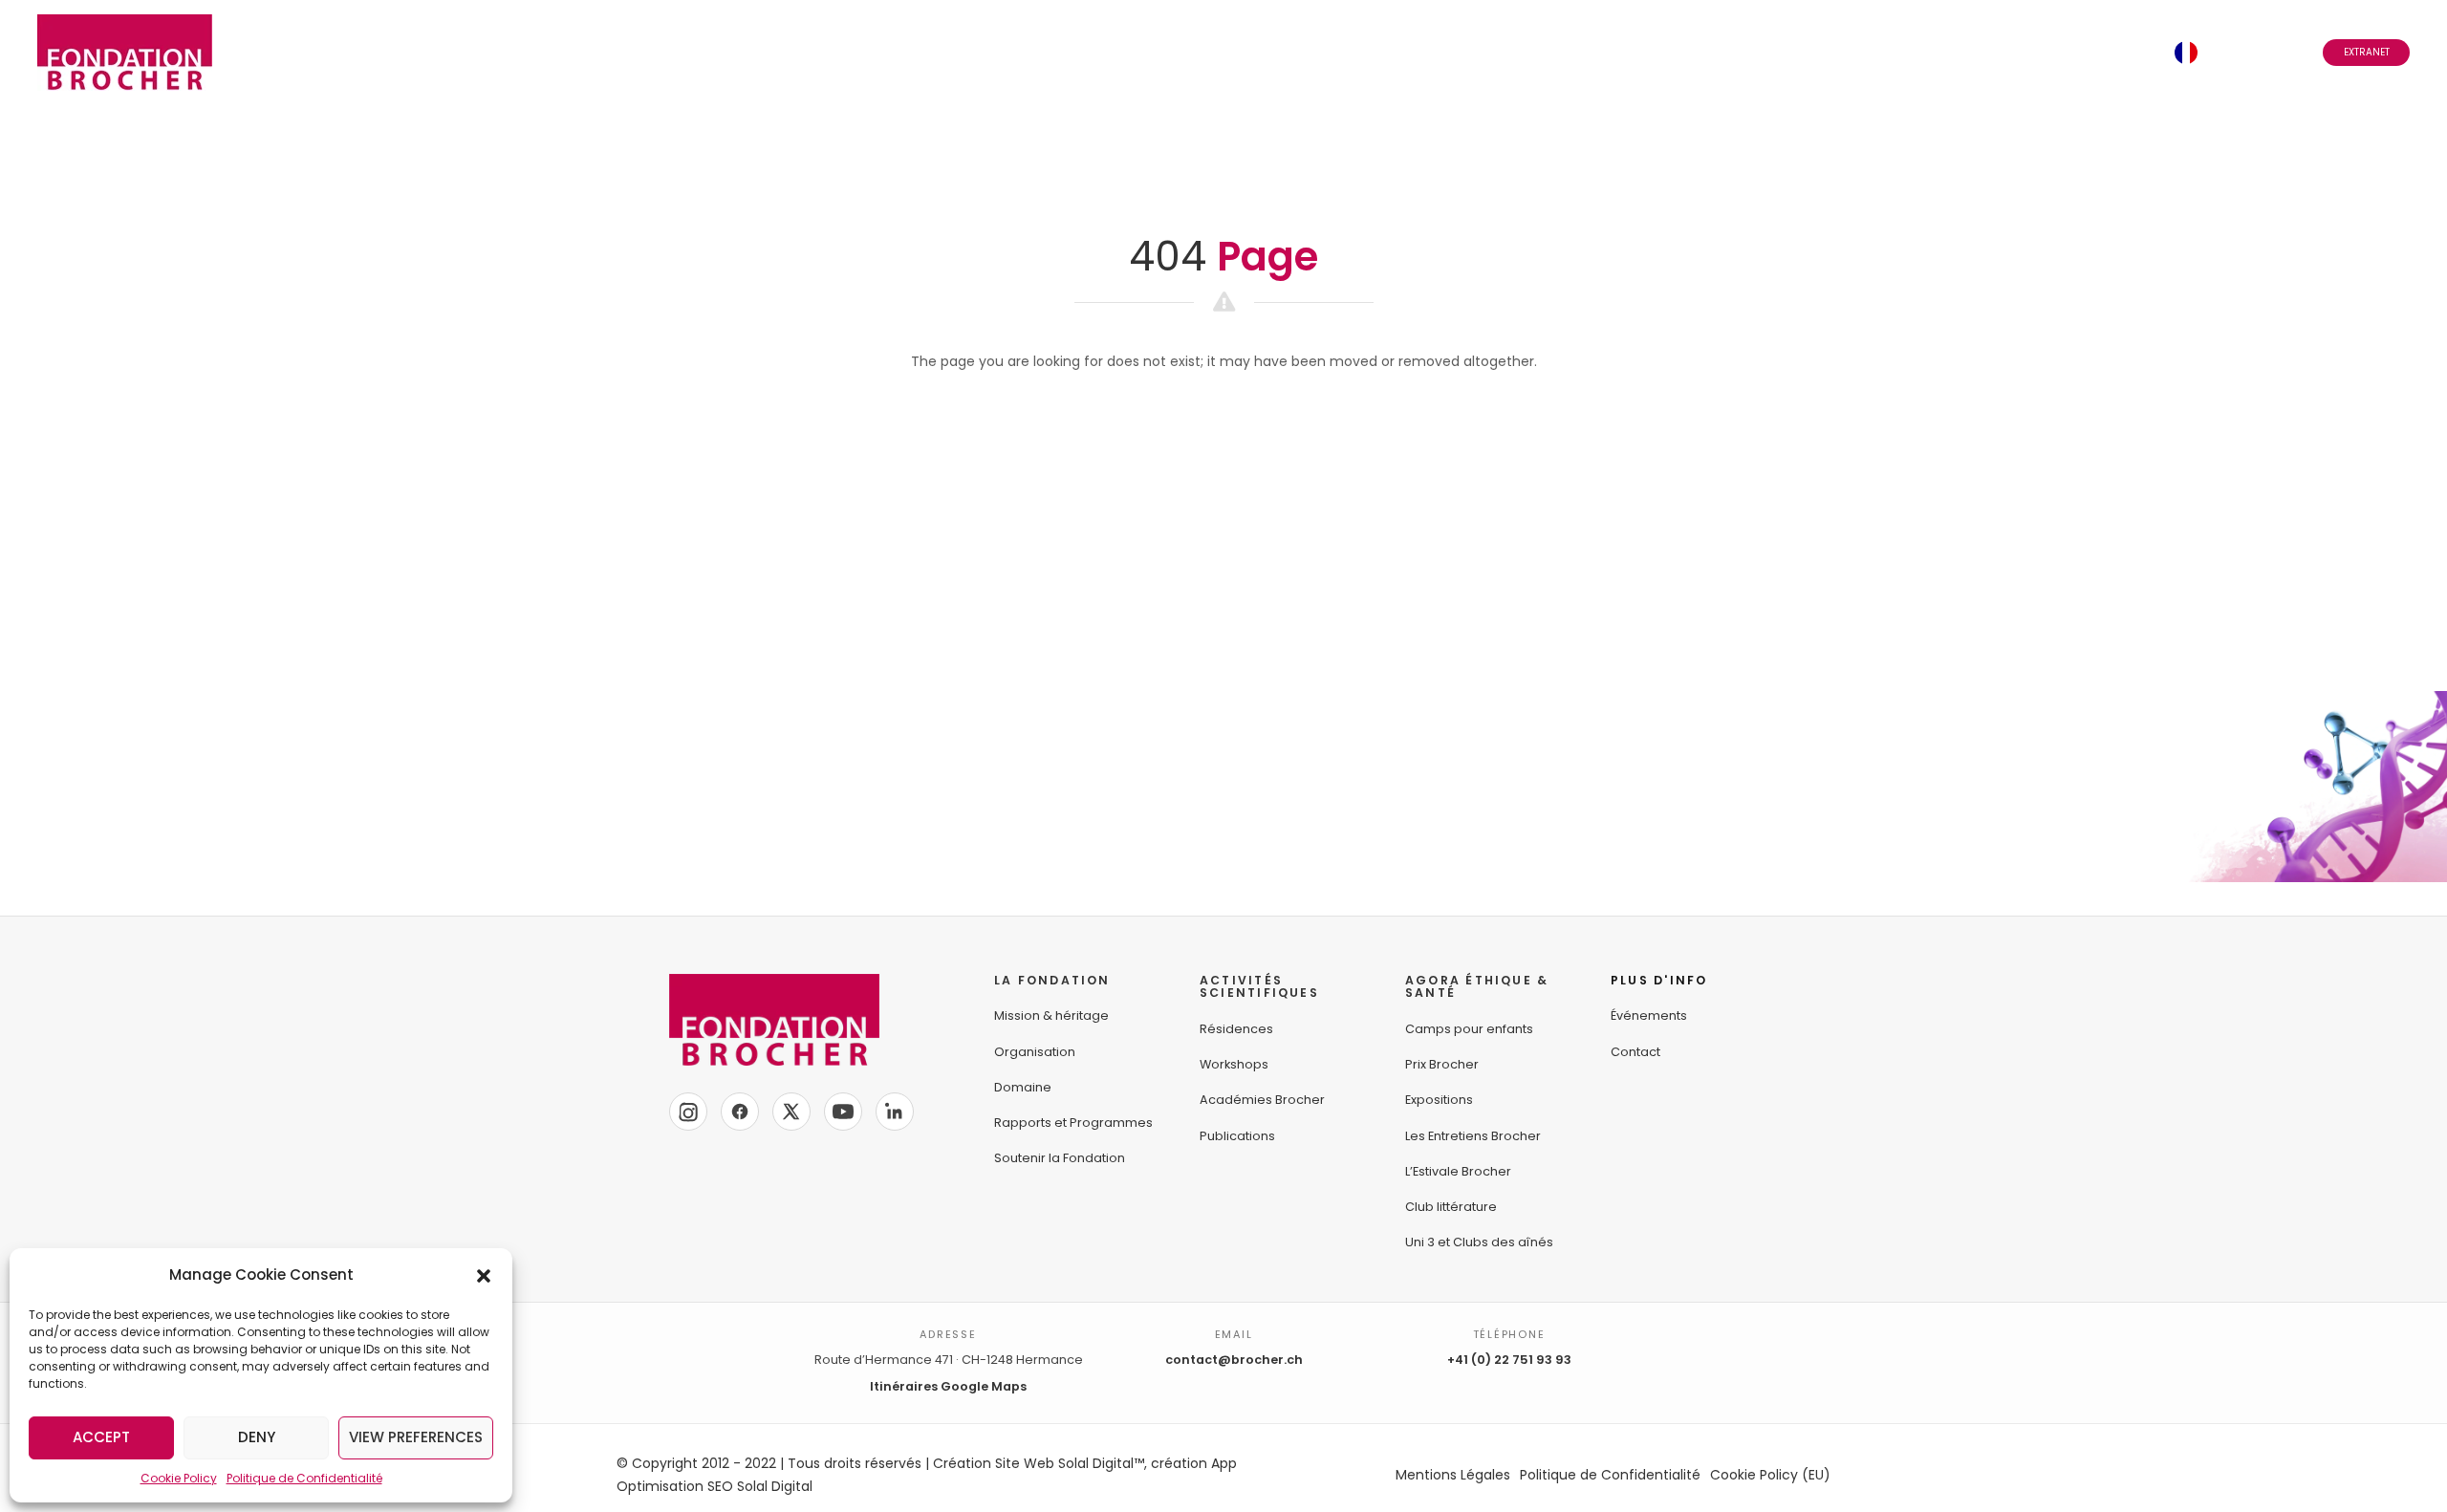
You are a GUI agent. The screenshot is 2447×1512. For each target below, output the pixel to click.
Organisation (1035, 1052)
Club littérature (1451, 1207)
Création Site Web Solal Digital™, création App (1085, 1463)
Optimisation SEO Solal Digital (715, 1486)
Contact (2115, 52)
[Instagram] (688, 1112)
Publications (1237, 1136)
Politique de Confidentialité (304, 1478)
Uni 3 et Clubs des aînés (1479, 1242)
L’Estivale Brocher (1458, 1171)
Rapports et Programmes (1073, 1123)
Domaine (1023, 1087)
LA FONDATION (1052, 980)
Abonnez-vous (1988, 52)
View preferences (416, 1437)
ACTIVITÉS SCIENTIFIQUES (1259, 987)
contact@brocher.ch (1234, 1360)
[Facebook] (740, 1112)
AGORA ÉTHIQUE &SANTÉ (1477, 987)
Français (2239, 52)
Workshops (1234, 1064)
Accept (101, 1437)
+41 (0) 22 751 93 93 (1509, 1360)
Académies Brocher (1262, 1100)
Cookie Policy (179, 1478)
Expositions (1439, 1100)
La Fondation (1329, 52)
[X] (791, 1112)
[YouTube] (843, 1112)
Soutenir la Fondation (1060, 1158)
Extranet (2367, 52)
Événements (1870, 52)
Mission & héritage (1051, 1015)
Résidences (1236, 1029)
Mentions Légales (1453, 1475)
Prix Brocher (1442, 1064)
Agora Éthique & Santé (1706, 52)
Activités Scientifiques (1502, 52)
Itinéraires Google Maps (948, 1386)
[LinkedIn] (895, 1112)
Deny (257, 1437)
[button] (484, 1275)
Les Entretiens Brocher (1473, 1136)
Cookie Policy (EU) (1770, 1475)
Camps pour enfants (1469, 1029)
